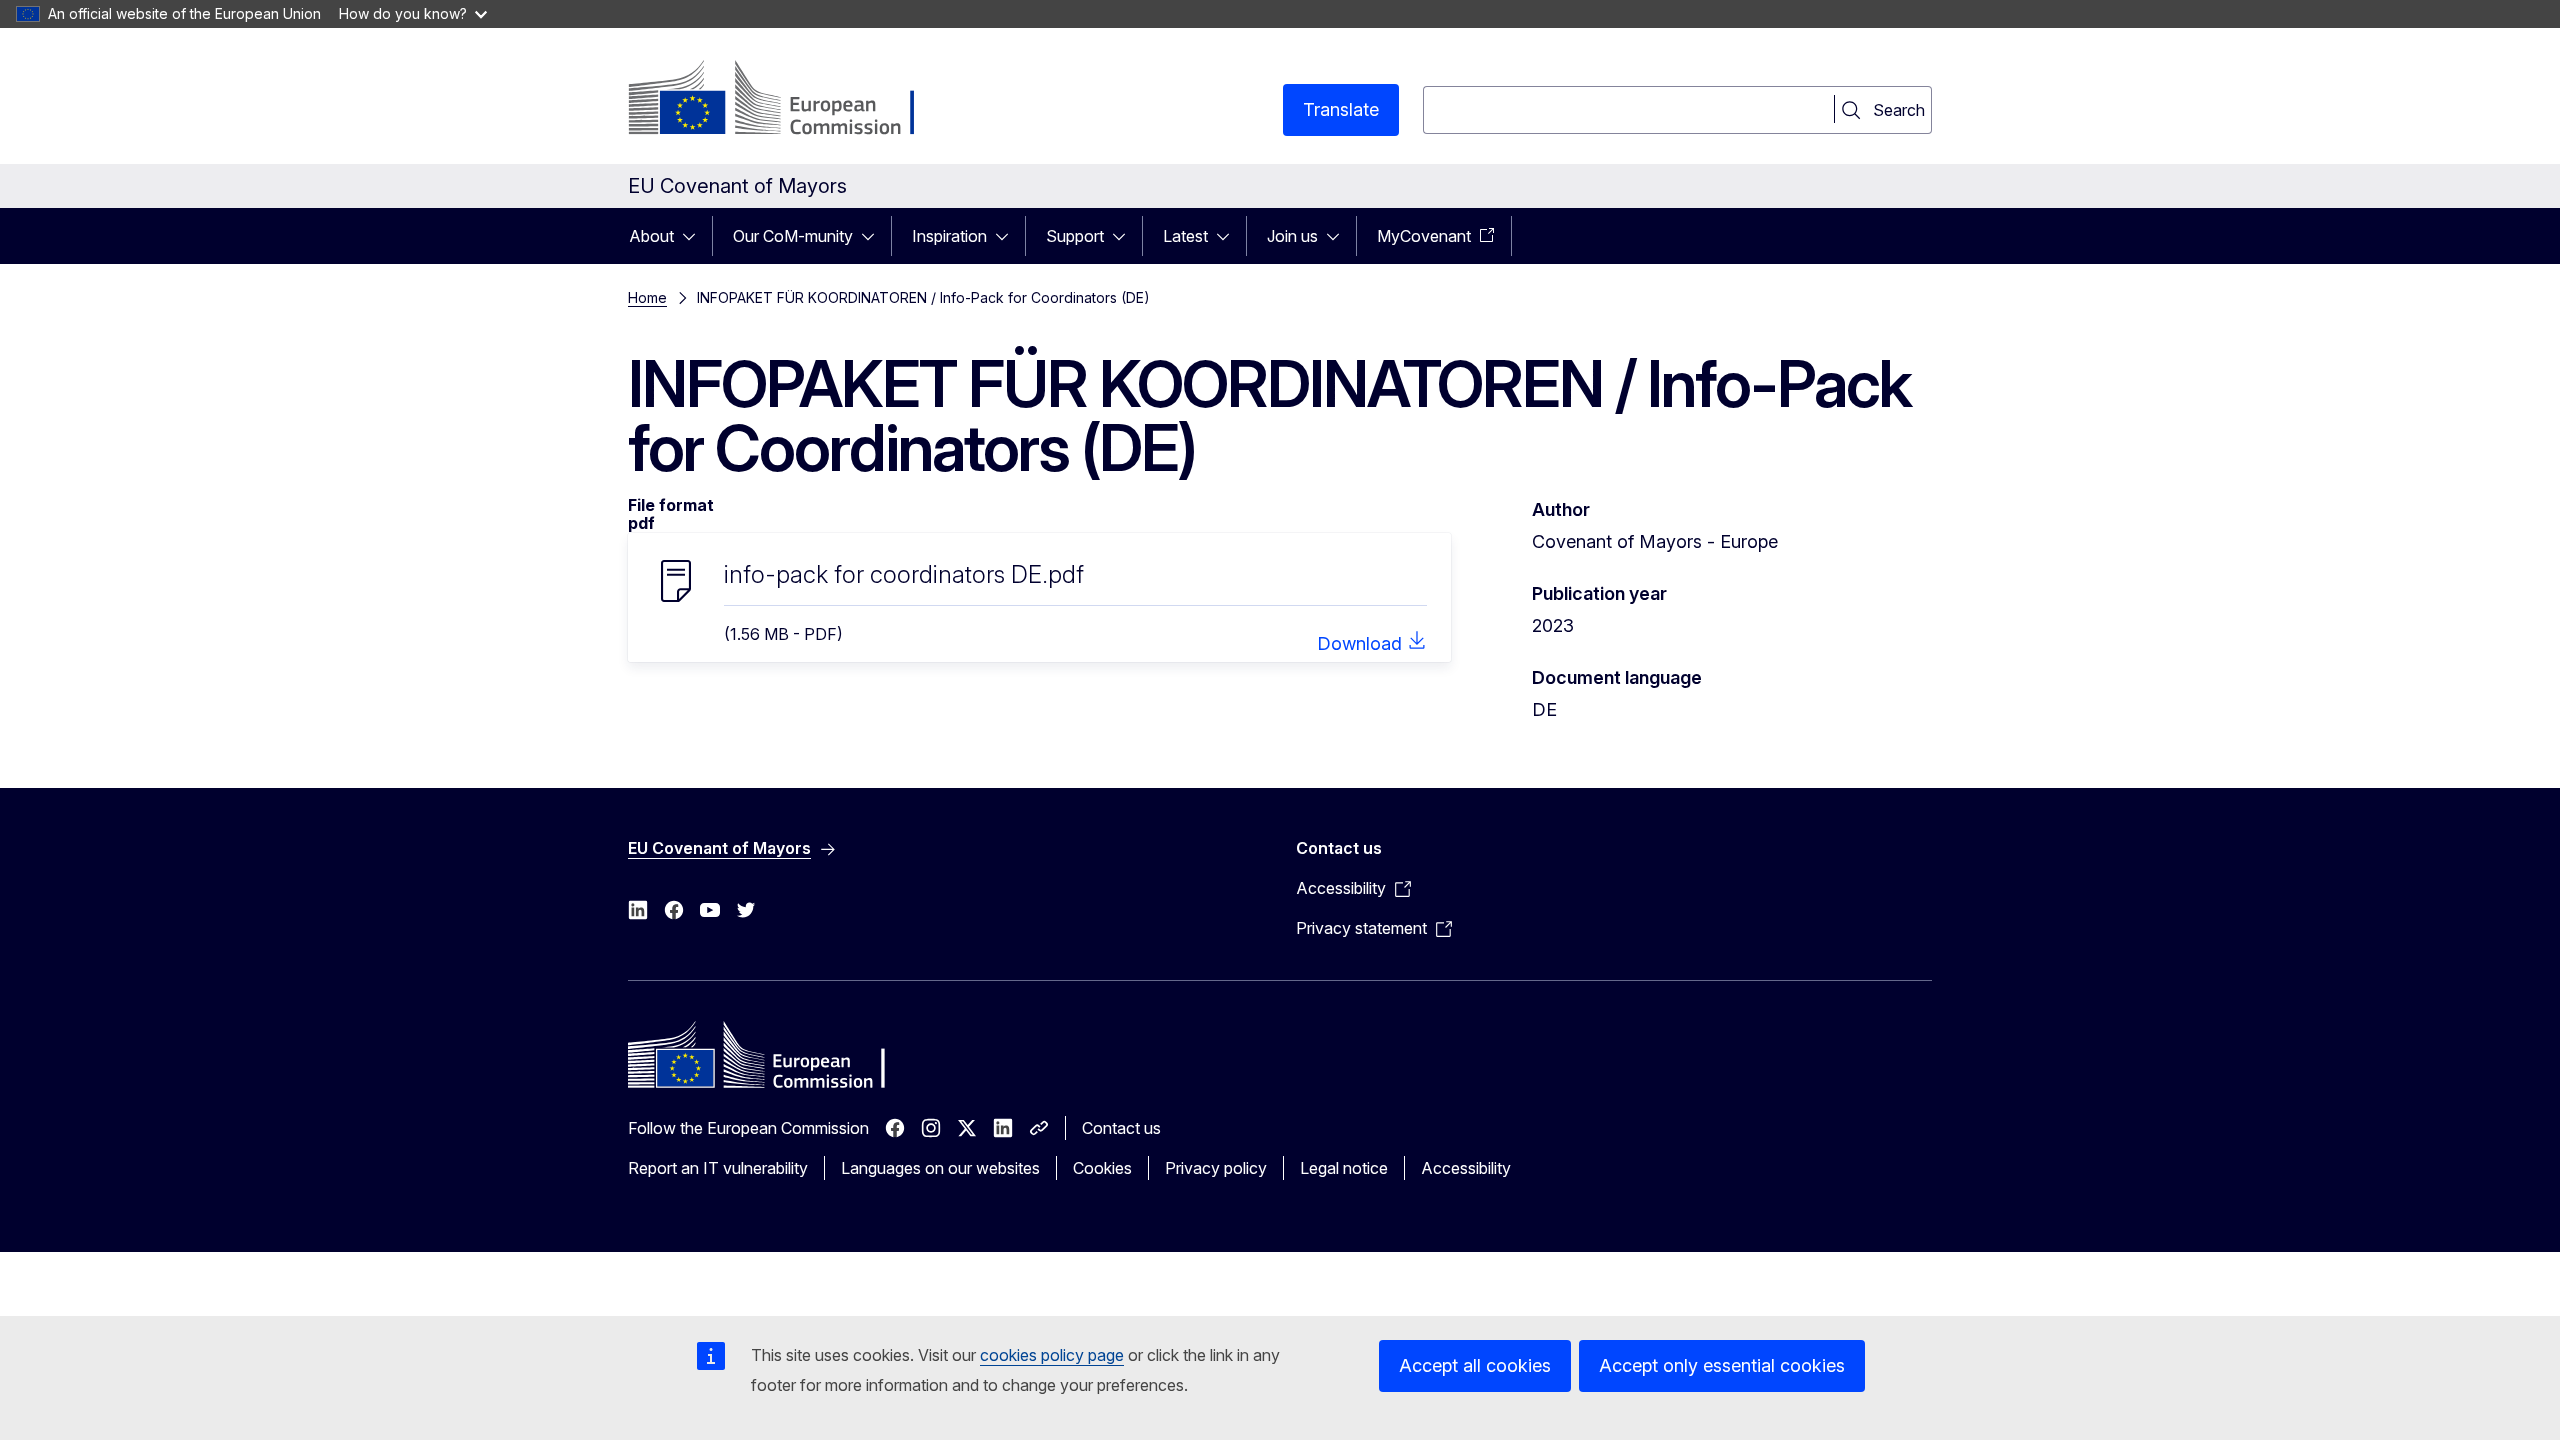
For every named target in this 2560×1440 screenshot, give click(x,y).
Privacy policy (1216, 1168)
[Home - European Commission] (789, 100)
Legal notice (1344, 1168)
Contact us (1121, 1128)
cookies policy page (1052, 1355)
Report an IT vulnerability (718, 1168)
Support (1075, 236)
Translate (1341, 109)
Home (647, 297)
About (651, 236)
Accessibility (1466, 1168)
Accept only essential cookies (1722, 1365)
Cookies (1102, 1168)
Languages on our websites (940, 1168)
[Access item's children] (695, 236)
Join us (1292, 236)
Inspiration (949, 236)
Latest (1185, 236)
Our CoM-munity (793, 236)
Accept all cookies (1475, 1365)
